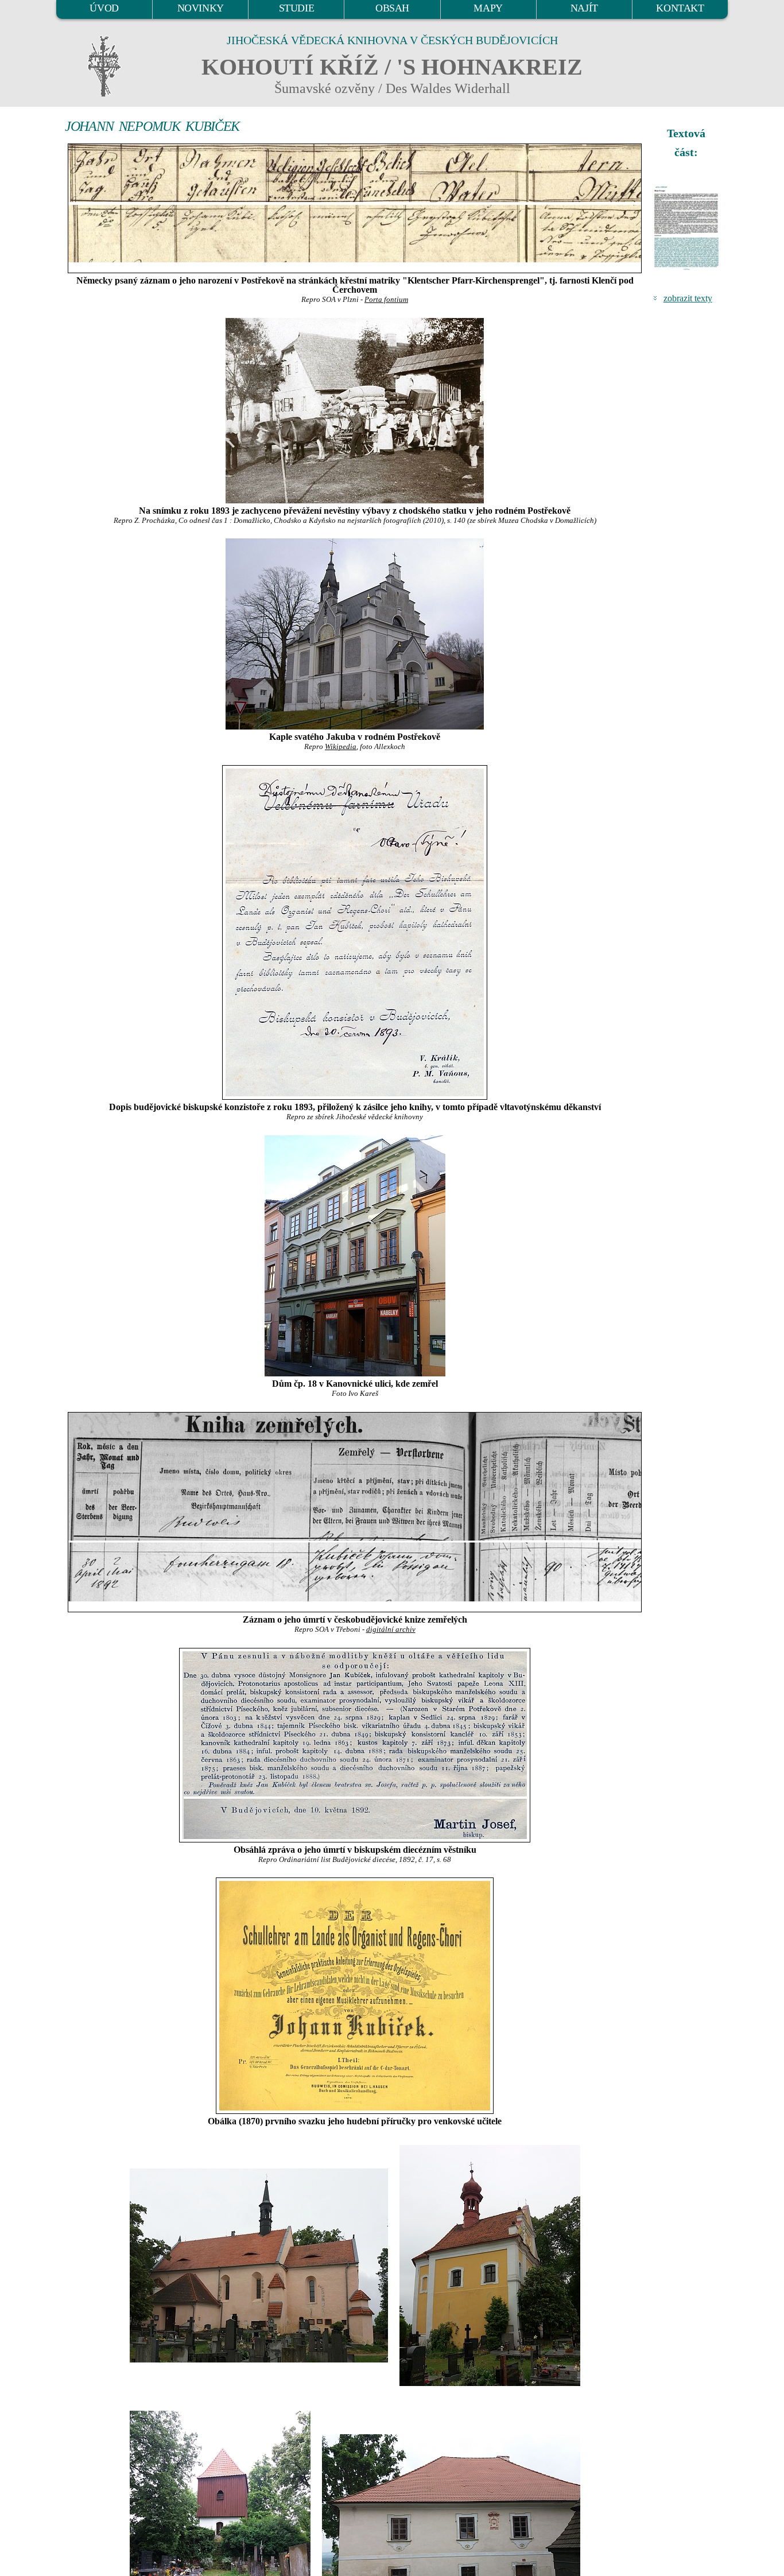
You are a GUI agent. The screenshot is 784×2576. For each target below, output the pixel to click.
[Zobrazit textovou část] (688, 228)
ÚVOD (104, 8)
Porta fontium (386, 300)
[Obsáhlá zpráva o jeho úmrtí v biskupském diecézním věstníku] (355, 1745)
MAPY (488, 8)
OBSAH (392, 8)
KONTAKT (680, 8)
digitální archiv (391, 1630)
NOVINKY (201, 8)
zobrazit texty (688, 298)
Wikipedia (341, 747)
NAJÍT (584, 8)
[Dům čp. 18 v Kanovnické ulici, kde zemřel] (355, 1256)
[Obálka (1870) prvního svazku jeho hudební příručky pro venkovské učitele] (355, 1996)
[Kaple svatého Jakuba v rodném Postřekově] (355, 634)
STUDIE (297, 8)
